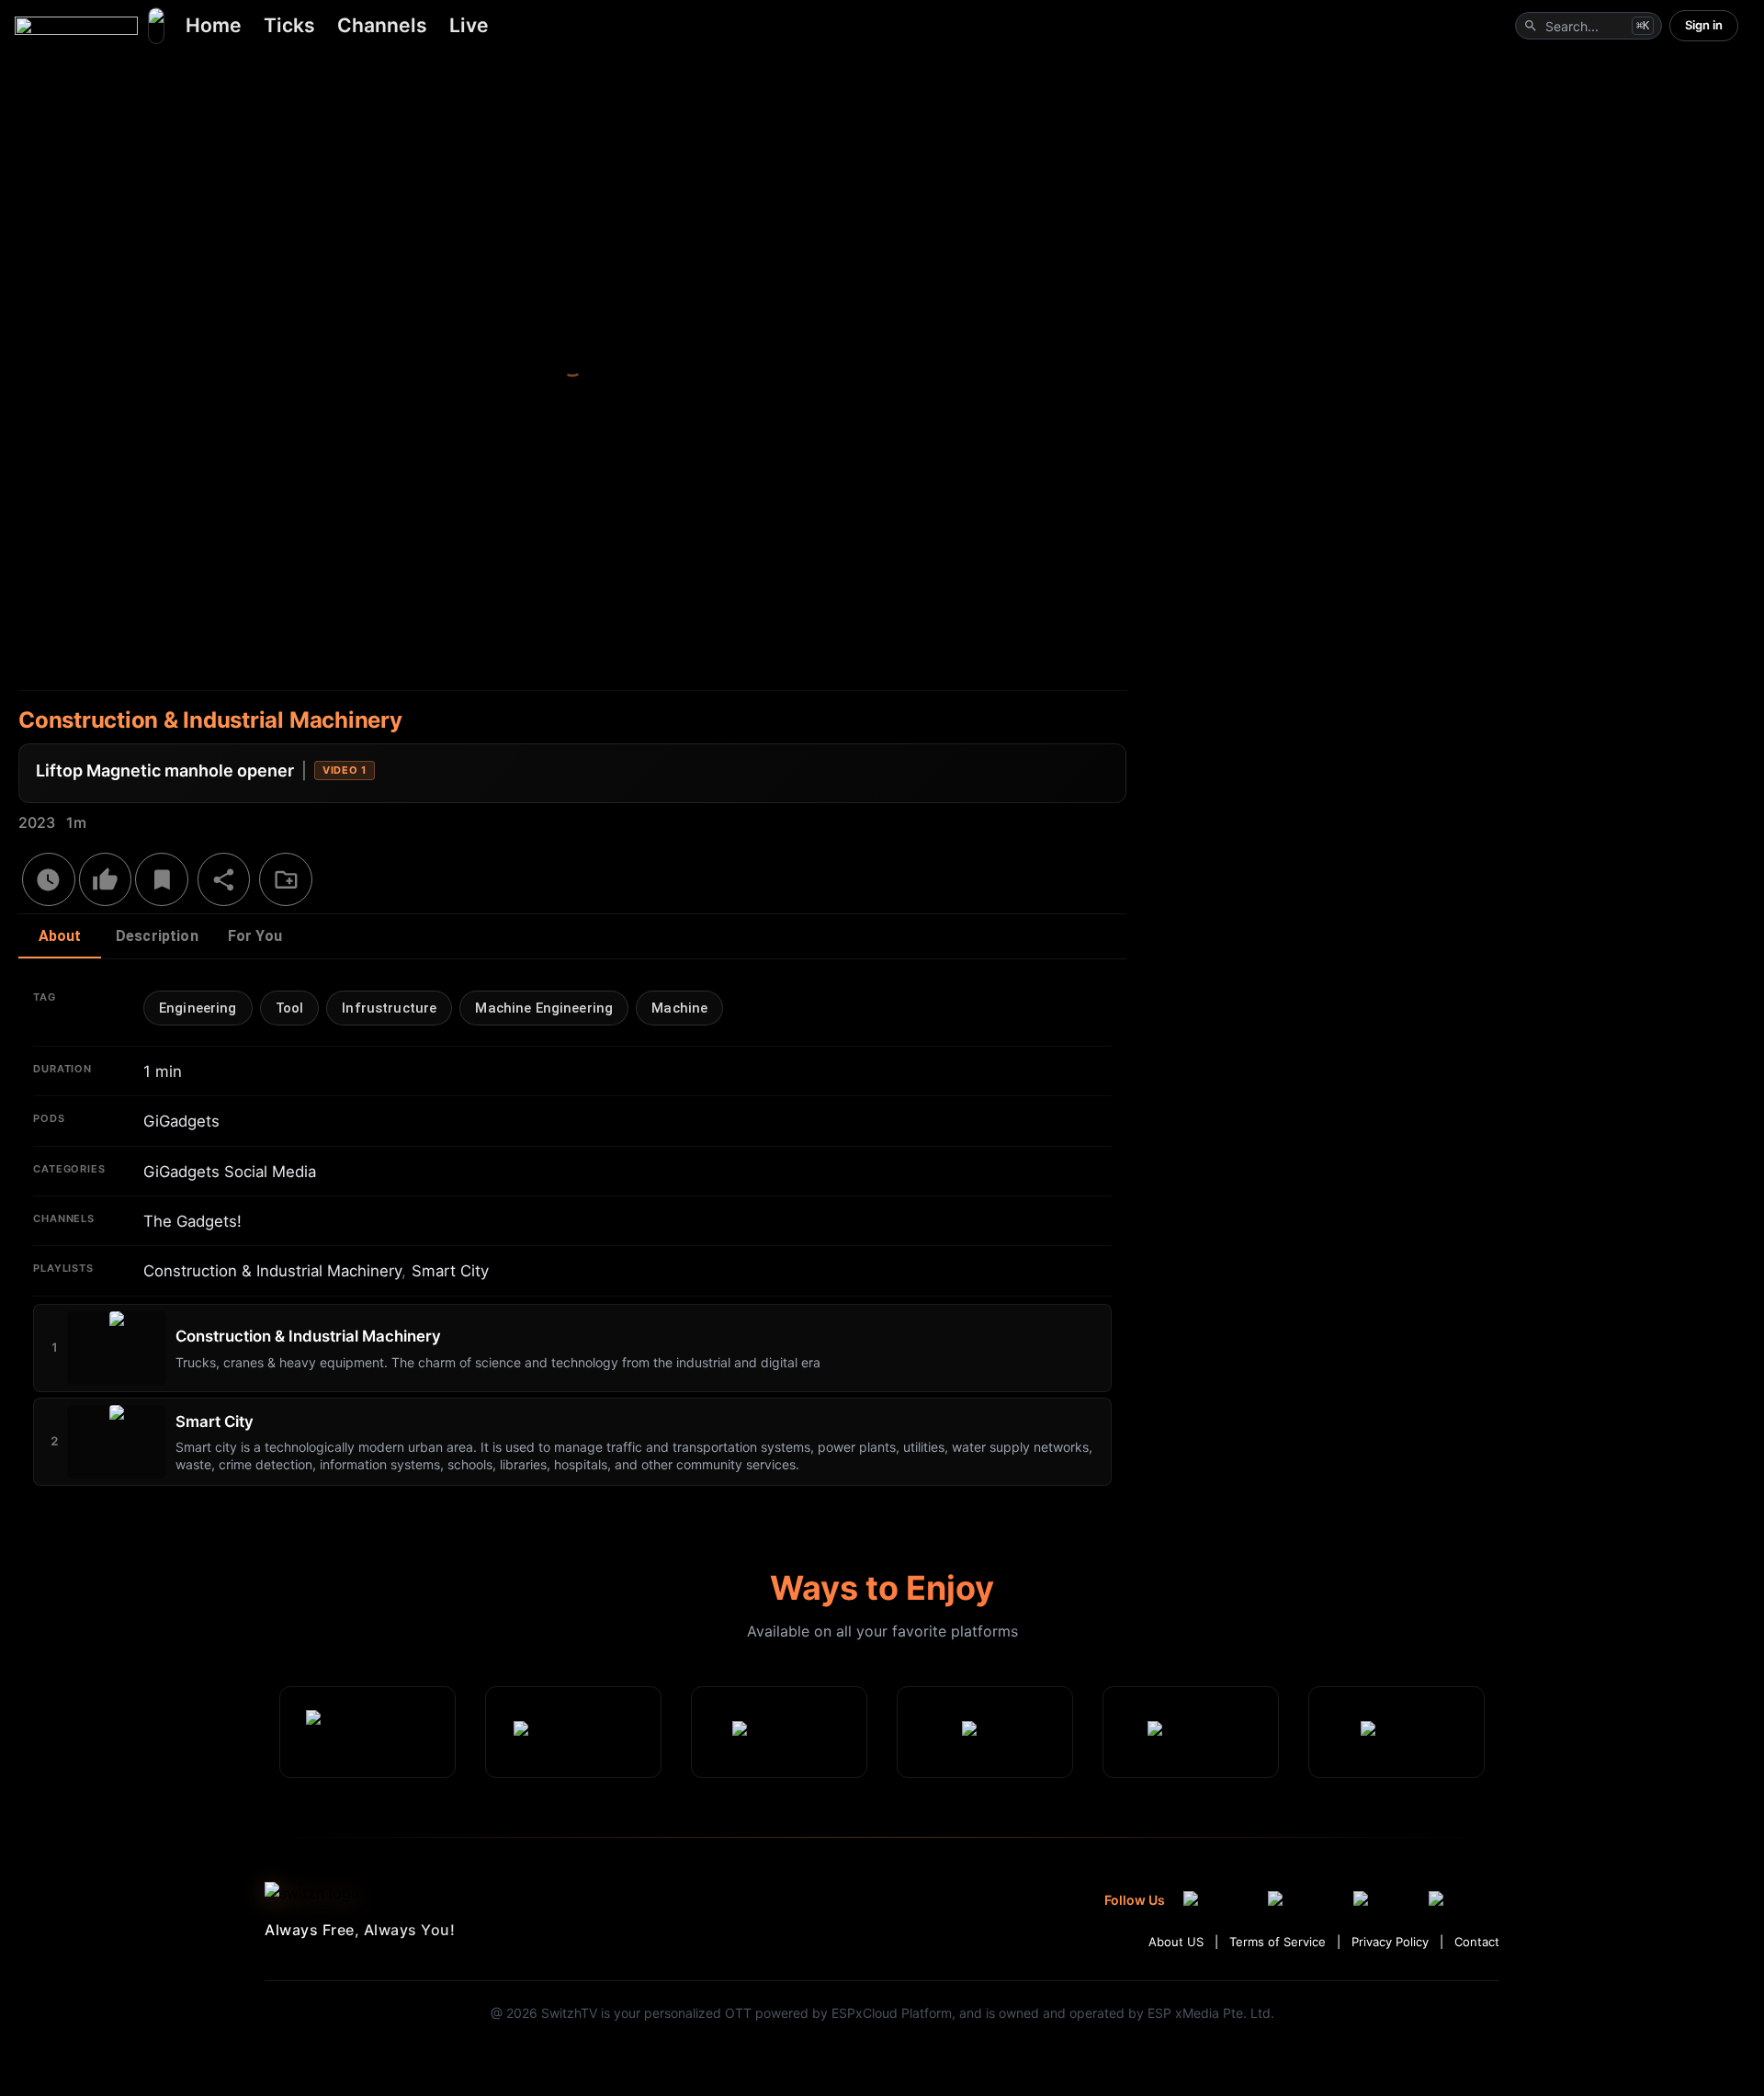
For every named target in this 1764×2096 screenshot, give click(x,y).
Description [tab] (157, 936)
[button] (198, 1008)
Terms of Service (1278, 1942)
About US (1176, 1942)
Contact (1477, 1942)
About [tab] (60, 936)
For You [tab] (255, 936)
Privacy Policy (1390, 1942)
